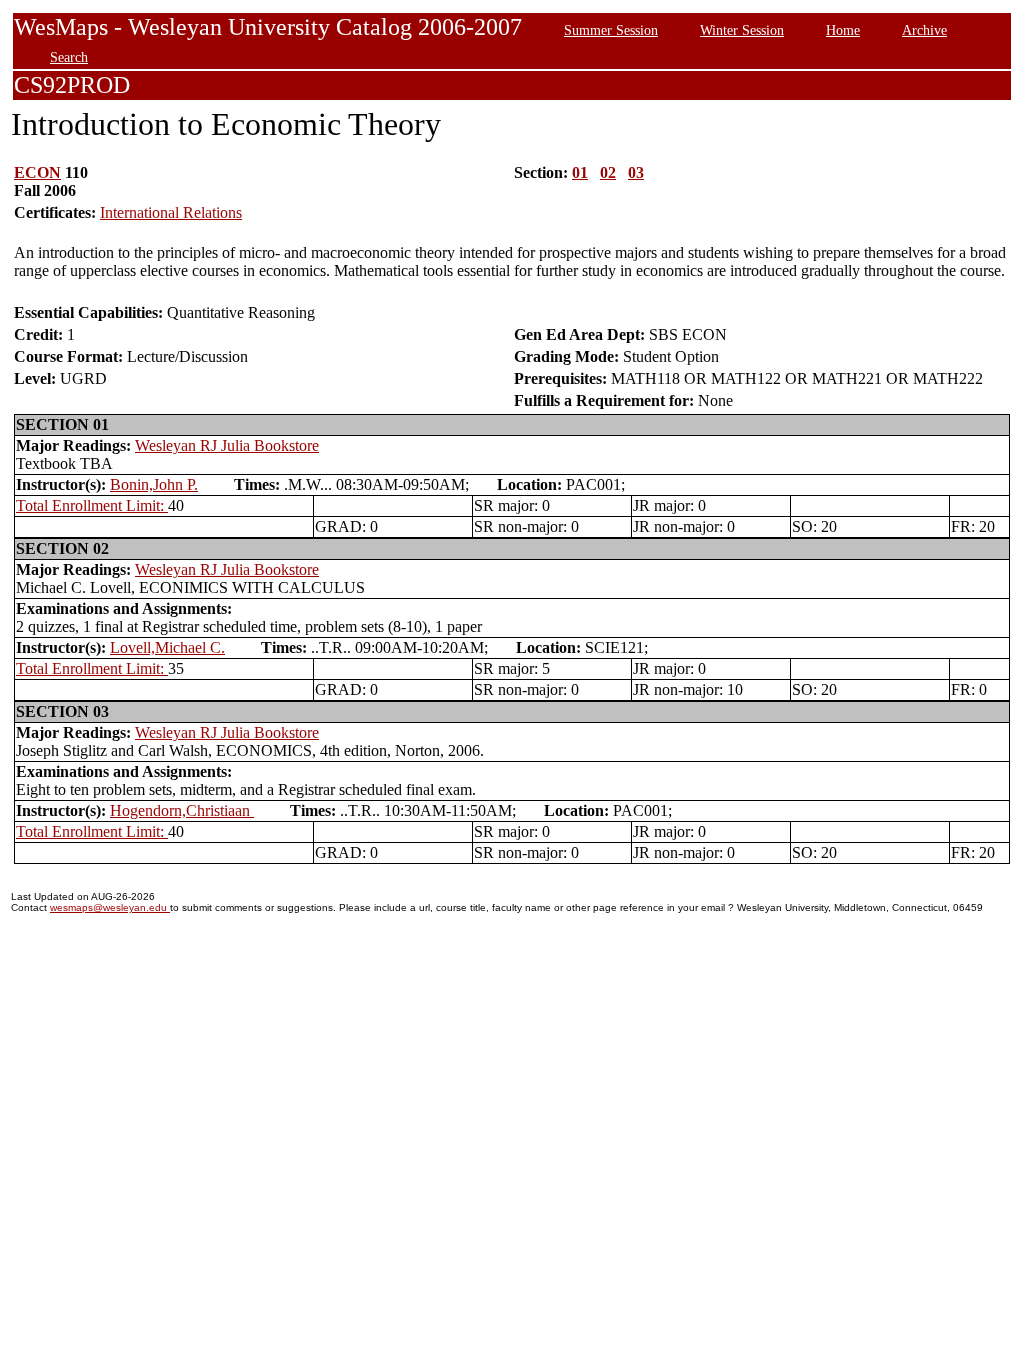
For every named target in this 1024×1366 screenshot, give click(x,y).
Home (843, 30)
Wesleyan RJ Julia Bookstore (227, 445)
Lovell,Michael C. (167, 647)
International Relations (171, 212)
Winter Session (742, 30)
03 (636, 172)
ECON (37, 172)
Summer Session (611, 30)
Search (69, 57)
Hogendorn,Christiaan (182, 810)
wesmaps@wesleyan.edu (110, 907)
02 (608, 172)
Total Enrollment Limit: (92, 505)
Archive (924, 30)
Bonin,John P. (154, 484)
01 (580, 172)
